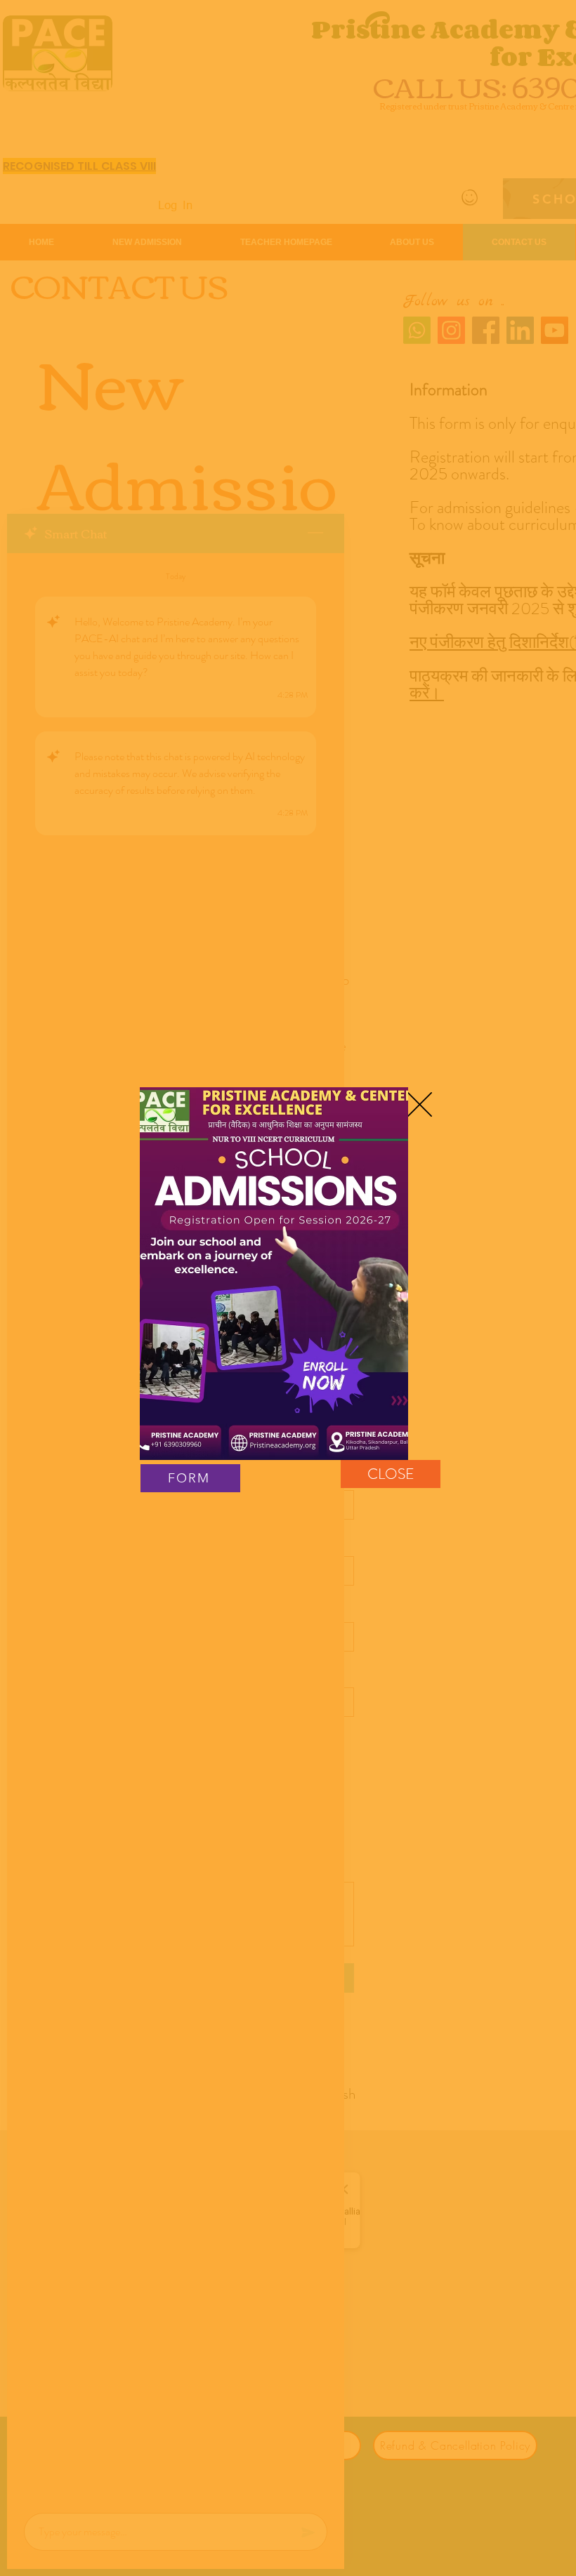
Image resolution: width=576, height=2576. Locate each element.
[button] (420, 1104)
